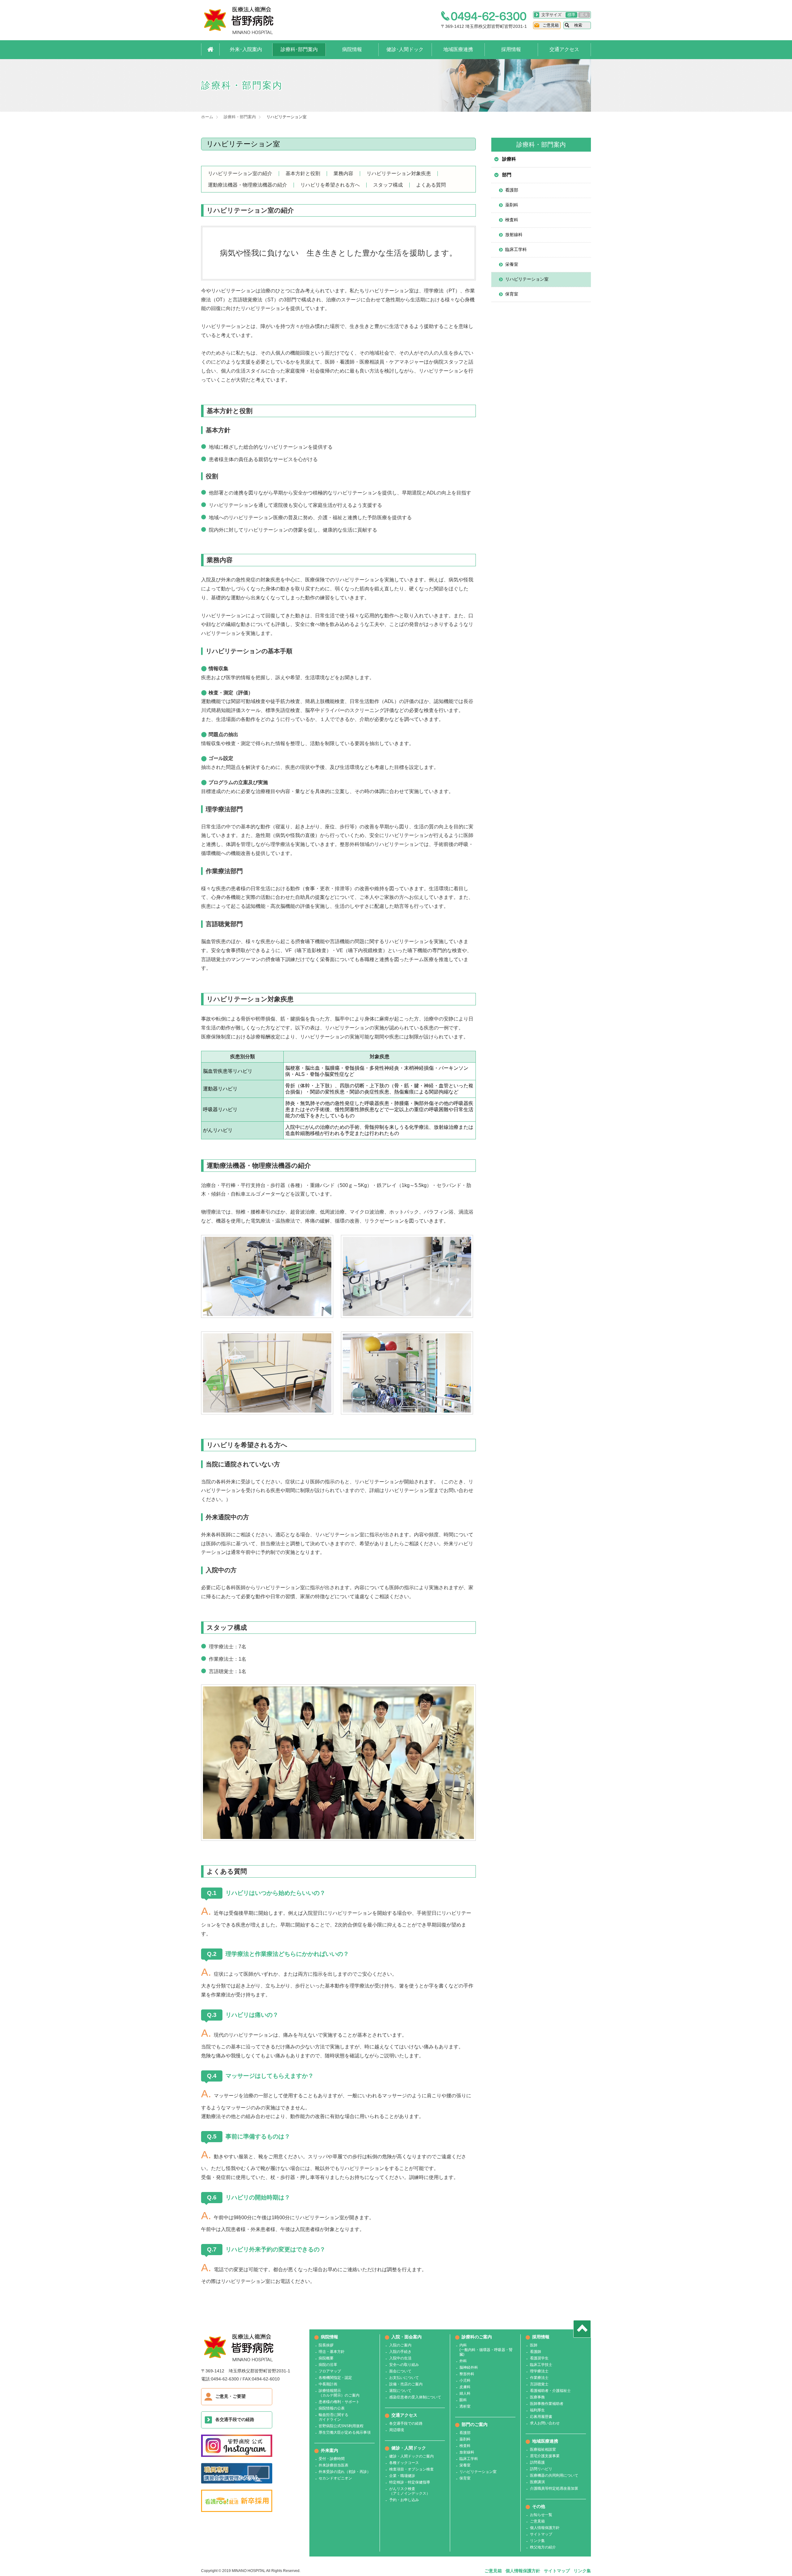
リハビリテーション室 (527, 279)
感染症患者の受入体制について (415, 2397)
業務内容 (343, 174)
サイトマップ (541, 2534)
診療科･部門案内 (299, 49)
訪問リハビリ (541, 2469)
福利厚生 (537, 2410)
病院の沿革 (328, 2365)
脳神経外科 (469, 2367)
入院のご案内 (400, 2345)
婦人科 (465, 2393)
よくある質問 (431, 185)
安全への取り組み (404, 2365)
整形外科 (467, 2374)
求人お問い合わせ (545, 2423)
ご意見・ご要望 (230, 2396)
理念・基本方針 (332, 2352)
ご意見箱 (551, 25)
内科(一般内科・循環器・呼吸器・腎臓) (486, 2350)
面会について (400, 2371)
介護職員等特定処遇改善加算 (554, 2488)
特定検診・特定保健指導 (410, 2482)
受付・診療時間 (332, 2459)
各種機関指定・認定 (335, 2378)
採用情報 (511, 49)
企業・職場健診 (402, 2476)
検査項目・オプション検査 (411, 2469)
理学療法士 (539, 2371)
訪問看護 (537, 2462)
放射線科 (514, 235)
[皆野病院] (245, 32)
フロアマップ (330, 2371)
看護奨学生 (539, 2358)
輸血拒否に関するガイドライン (334, 2417)
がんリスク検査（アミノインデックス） (410, 2491)
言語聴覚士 (539, 2384)
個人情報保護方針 (545, 2528)
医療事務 (537, 2397)
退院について (400, 2391)
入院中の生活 (400, 2358)
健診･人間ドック (405, 49)
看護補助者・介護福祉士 (550, 2391)
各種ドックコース (404, 2463)
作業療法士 (539, 2378)
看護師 (536, 2352)
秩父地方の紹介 (543, 2547)
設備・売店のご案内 (406, 2384)
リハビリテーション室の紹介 (240, 174)
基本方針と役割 (303, 174)
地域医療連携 (458, 49)
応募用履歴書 (541, 2417)
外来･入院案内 (246, 49)
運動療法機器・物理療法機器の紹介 (247, 185)
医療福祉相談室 (543, 2449)
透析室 (465, 2406)
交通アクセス (564, 49)
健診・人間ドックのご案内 (411, 2456)
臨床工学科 (516, 249)
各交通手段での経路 (235, 2419)
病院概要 (326, 2358)
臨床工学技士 (541, 2365)
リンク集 (537, 2541)
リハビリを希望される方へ (330, 185)
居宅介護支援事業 (545, 2456)
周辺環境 (397, 2430)
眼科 (463, 2400)
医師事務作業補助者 (547, 2404)
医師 (534, 2345)
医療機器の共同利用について (554, 2475)
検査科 (512, 220)
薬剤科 (512, 205)
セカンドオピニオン (335, 2478)
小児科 (465, 2380)
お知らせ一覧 (541, 2515)
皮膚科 (465, 2387)
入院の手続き (400, 2352)
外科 (463, 2361)
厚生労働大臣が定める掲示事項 (345, 2432)
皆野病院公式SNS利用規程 (341, 2426)
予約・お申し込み (404, 2500)
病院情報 (352, 49)
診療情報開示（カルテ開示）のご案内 (339, 2393)
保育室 (512, 294)
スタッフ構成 (388, 185)
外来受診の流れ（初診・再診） (345, 2472)
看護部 (512, 190)
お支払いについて (404, 2378)
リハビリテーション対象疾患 (399, 174)
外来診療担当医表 (334, 2465)
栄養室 (512, 264)
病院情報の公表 (332, 2408)
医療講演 (537, 2482)
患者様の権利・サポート (339, 2402)
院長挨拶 (326, 2345)
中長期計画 (328, 2384)
